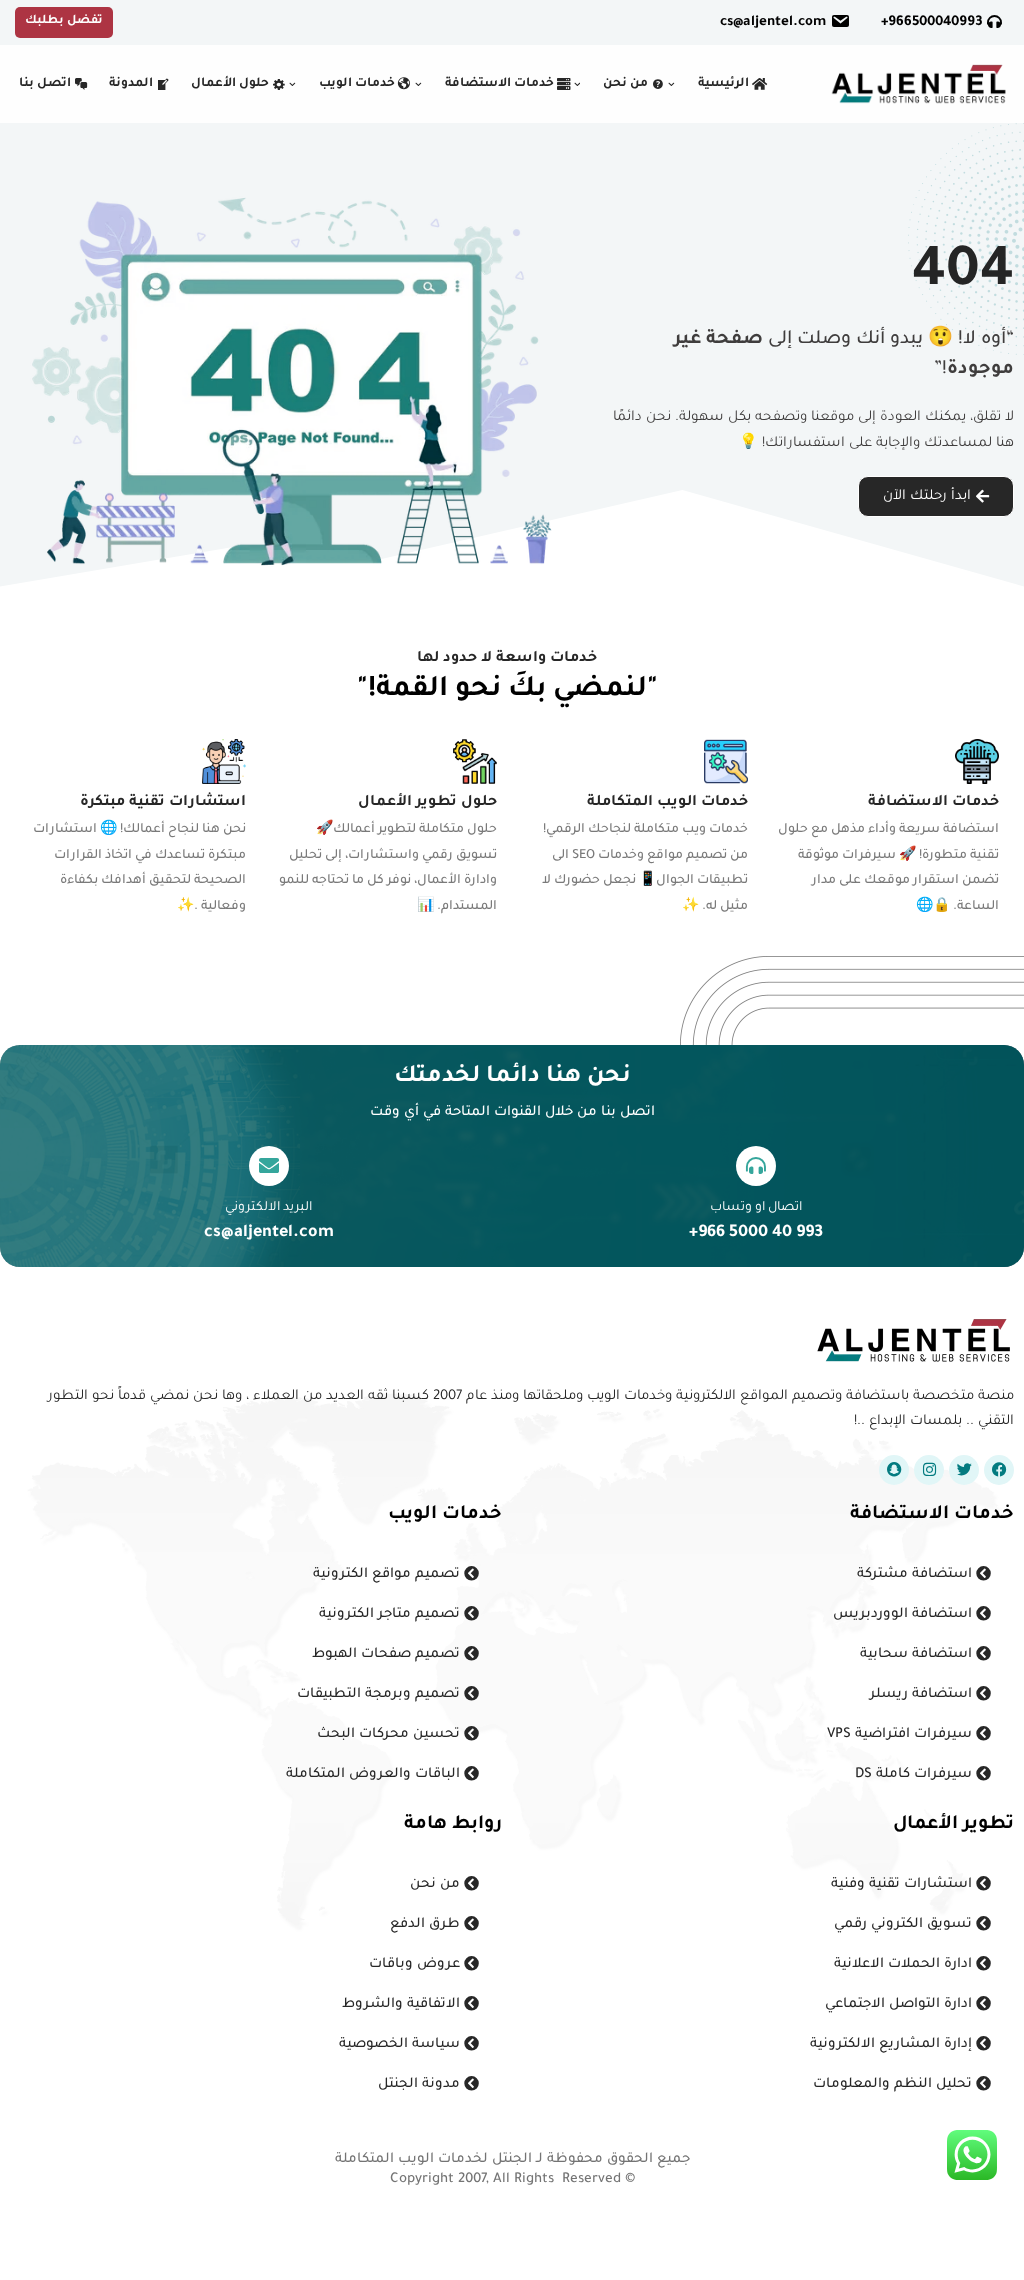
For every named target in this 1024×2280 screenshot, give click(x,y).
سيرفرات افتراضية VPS (901, 1734)
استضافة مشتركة (916, 1574)
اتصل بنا (46, 84)
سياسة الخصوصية (401, 2044)
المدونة (132, 84)
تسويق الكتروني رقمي (905, 1924)
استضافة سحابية (918, 1654)
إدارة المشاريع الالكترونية (893, 2044)
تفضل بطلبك (64, 21)
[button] (671, 84)
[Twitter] (964, 1470)
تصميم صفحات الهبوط (388, 1654)
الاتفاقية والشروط (403, 2004)
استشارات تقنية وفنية (903, 1884)
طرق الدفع (427, 1924)
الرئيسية (725, 84)
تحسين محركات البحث (390, 1734)
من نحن (437, 1884)
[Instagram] (929, 1470)
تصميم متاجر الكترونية (391, 1614)
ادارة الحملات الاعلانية (905, 1964)
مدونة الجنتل (421, 2084)
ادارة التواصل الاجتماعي (900, 2004)
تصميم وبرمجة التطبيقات (380, 1694)
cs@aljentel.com (773, 22)
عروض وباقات (416, 1964)
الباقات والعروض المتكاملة (375, 1774)
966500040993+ (934, 22)
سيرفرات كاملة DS (915, 1774)
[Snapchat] (894, 1470)
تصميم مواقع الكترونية (388, 1574)
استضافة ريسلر (923, 1694)
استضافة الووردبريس (904, 1614)
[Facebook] (999, 1470)
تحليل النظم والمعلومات (894, 2084)
